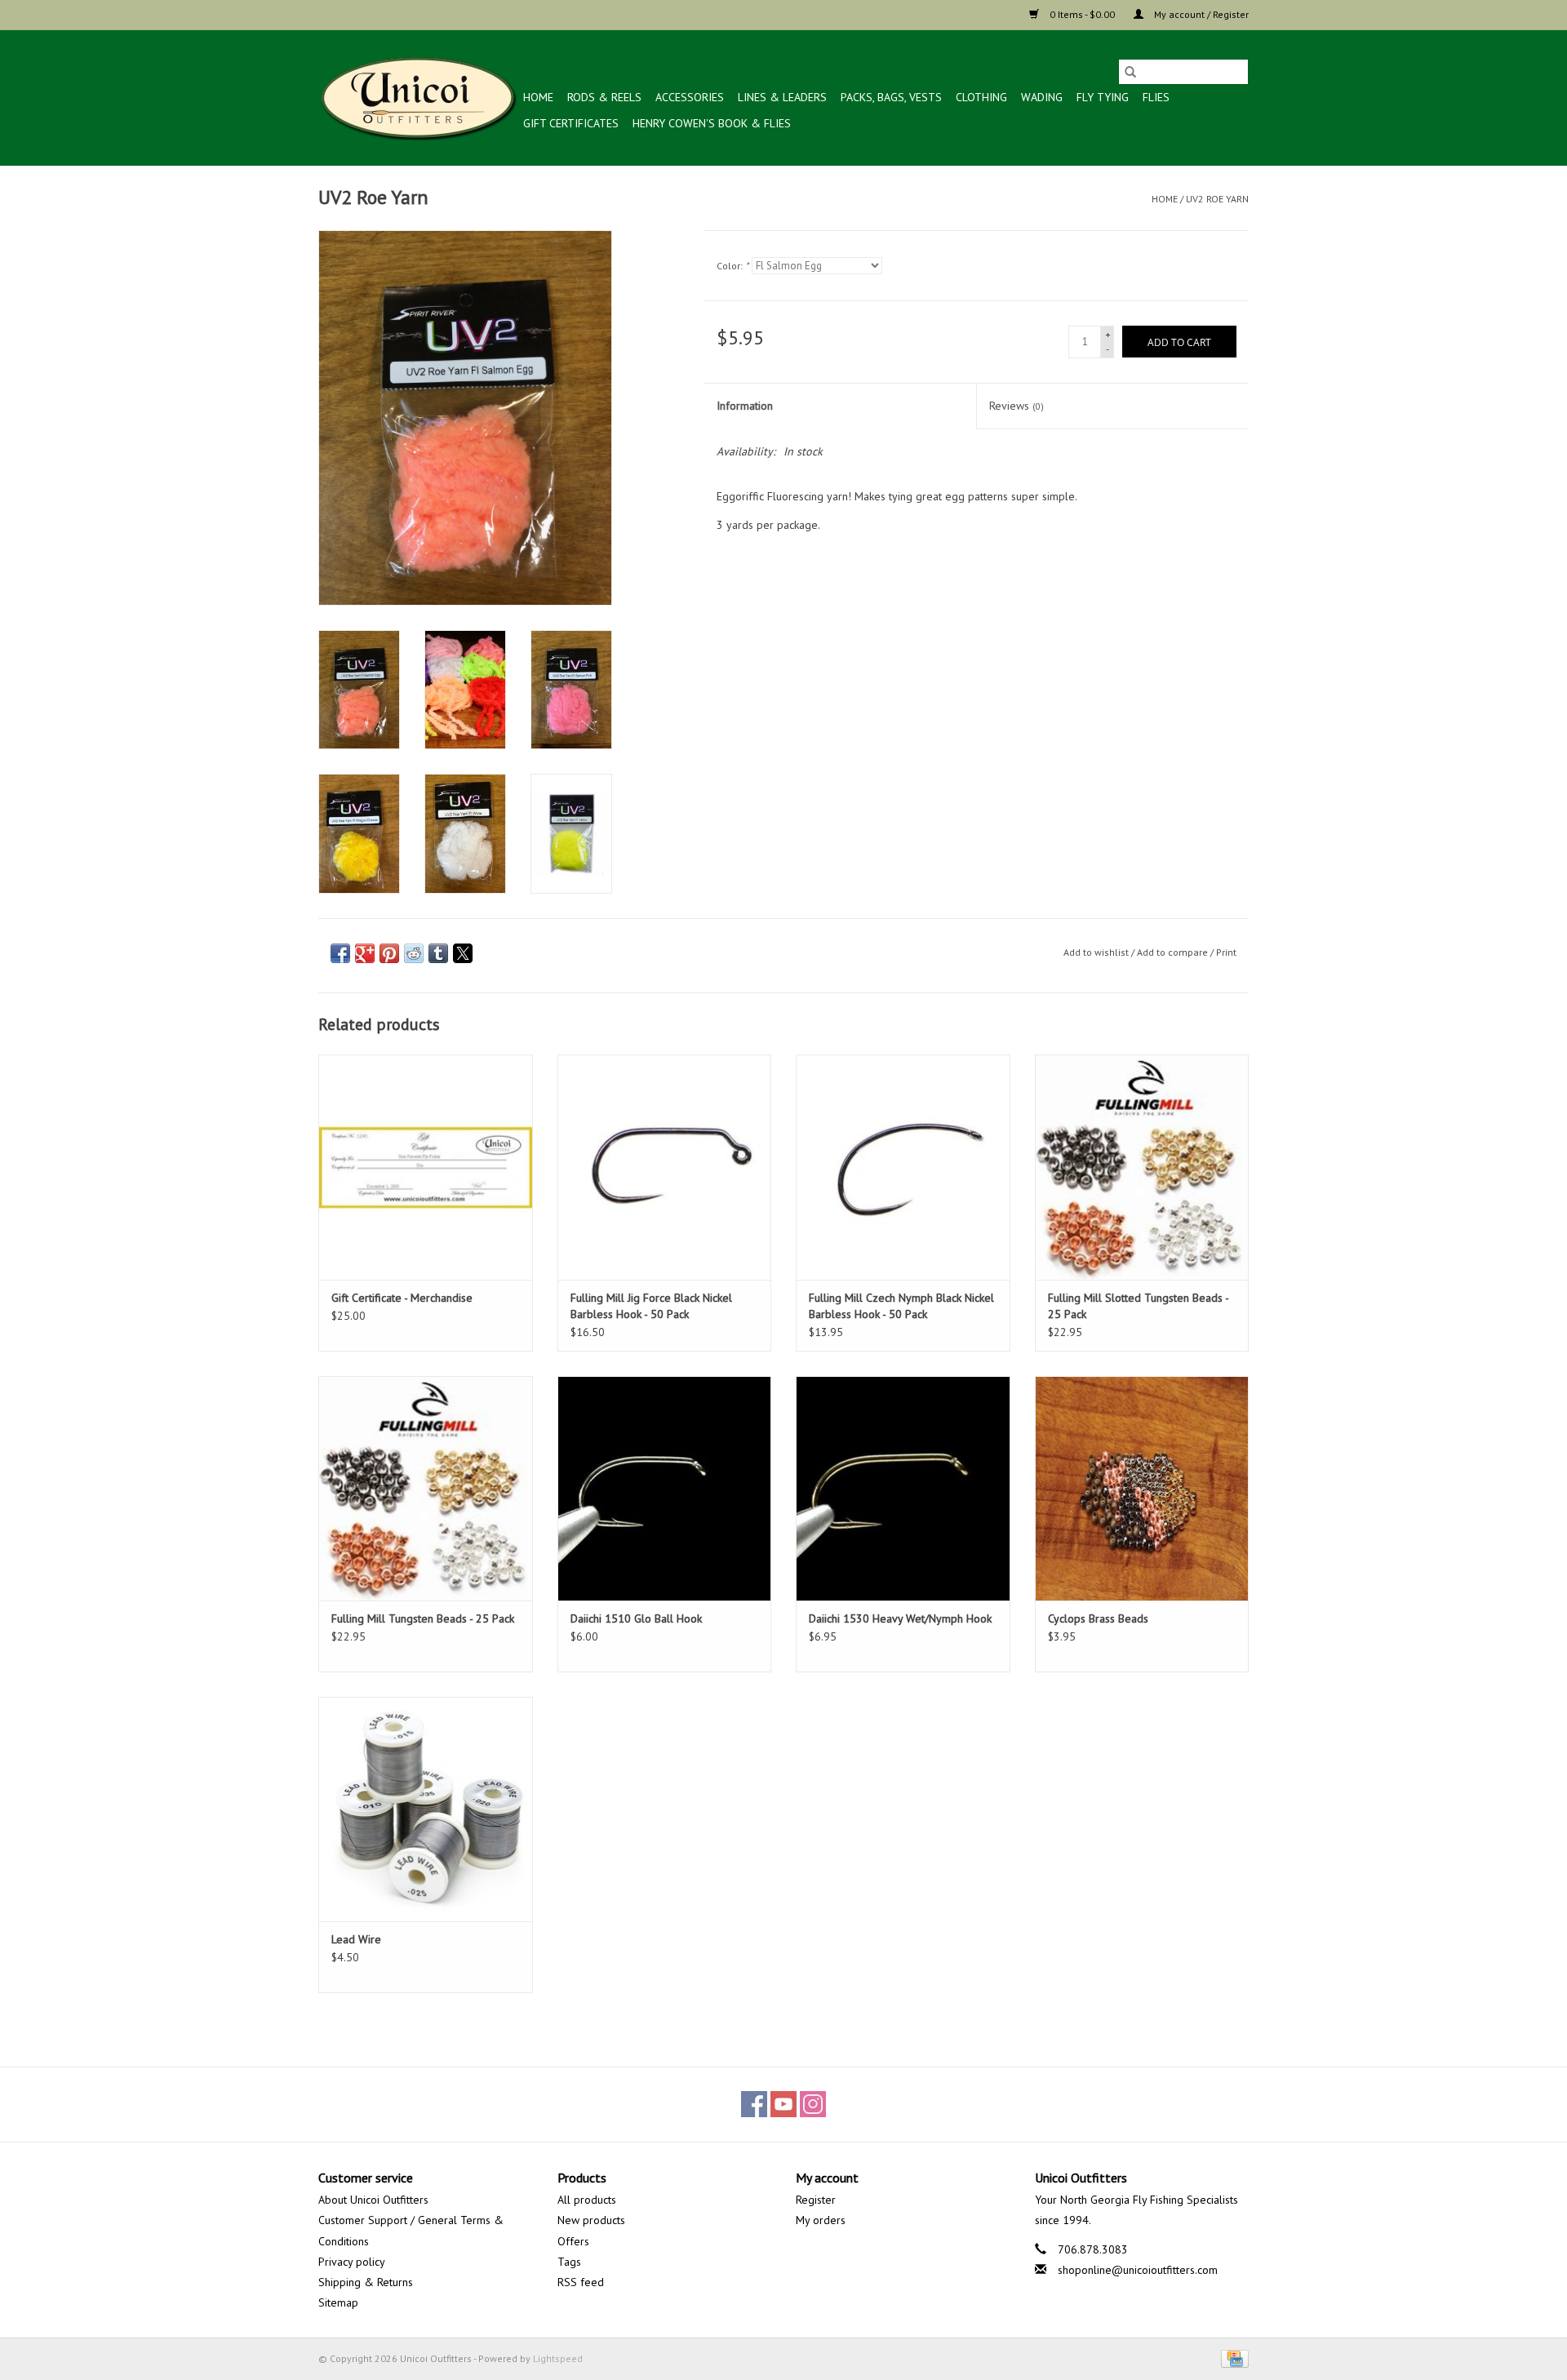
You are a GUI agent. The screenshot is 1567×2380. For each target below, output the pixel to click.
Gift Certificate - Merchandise (402, 1298)
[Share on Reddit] (414, 953)
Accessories (690, 97)
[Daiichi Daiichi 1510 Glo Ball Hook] (665, 1488)
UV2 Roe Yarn (1217, 199)
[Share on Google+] (365, 953)
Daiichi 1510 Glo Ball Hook (636, 1618)
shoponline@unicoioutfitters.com (1138, 2270)
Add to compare (1174, 952)
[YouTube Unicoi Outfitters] (783, 2104)
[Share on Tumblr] (438, 953)
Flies (1156, 97)
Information (745, 406)
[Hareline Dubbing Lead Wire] (426, 1809)
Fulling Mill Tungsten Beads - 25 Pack (423, 1618)
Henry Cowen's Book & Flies (712, 123)
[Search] (1130, 72)
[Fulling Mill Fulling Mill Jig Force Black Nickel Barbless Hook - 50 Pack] (665, 1167)
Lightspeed (558, 2358)
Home (538, 97)
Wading (1042, 97)
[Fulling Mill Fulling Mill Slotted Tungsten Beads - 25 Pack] (1142, 1167)
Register (816, 2200)
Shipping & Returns (366, 2282)
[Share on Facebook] (340, 953)
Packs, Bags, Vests (891, 97)
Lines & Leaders (782, 97)
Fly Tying (1103, 97)
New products (591, 2220)
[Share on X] (463, 953)
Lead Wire (356, 1939)
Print (1226, 952)
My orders (821, 2220)
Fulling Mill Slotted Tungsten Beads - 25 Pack (1138, 1306)
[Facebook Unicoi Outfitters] (754, 2104)
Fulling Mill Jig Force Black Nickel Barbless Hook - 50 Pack (651, 1306)
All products (587, 2200)
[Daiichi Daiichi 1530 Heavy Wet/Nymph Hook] (903, 1488)
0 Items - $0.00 (1082, 14)
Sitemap (338, 2302)
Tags (569, 2262)
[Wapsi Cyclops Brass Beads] (1142, 1488)
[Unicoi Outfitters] (418, 98)
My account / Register (1200, 14)
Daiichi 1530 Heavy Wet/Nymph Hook (900, 1618)
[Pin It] (389, 953)
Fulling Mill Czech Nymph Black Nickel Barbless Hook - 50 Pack (901, 1306)
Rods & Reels (604, 97)
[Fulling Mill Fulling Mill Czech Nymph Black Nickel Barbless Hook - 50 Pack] (903, 1167)
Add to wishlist (1097, 952)
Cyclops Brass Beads (1098, 1618)
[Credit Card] (1232, 2358)
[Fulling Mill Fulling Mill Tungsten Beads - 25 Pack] (426, 1488)
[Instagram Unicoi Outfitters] (813, 2104)
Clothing (981, 97)
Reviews (1017, 406)
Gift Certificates (571, 123)
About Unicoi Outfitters (373, 2200)
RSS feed (581, 2282)
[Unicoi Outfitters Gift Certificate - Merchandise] (426, 1167)
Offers (573, 2241)
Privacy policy (352, 2262)
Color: (732, 266)
